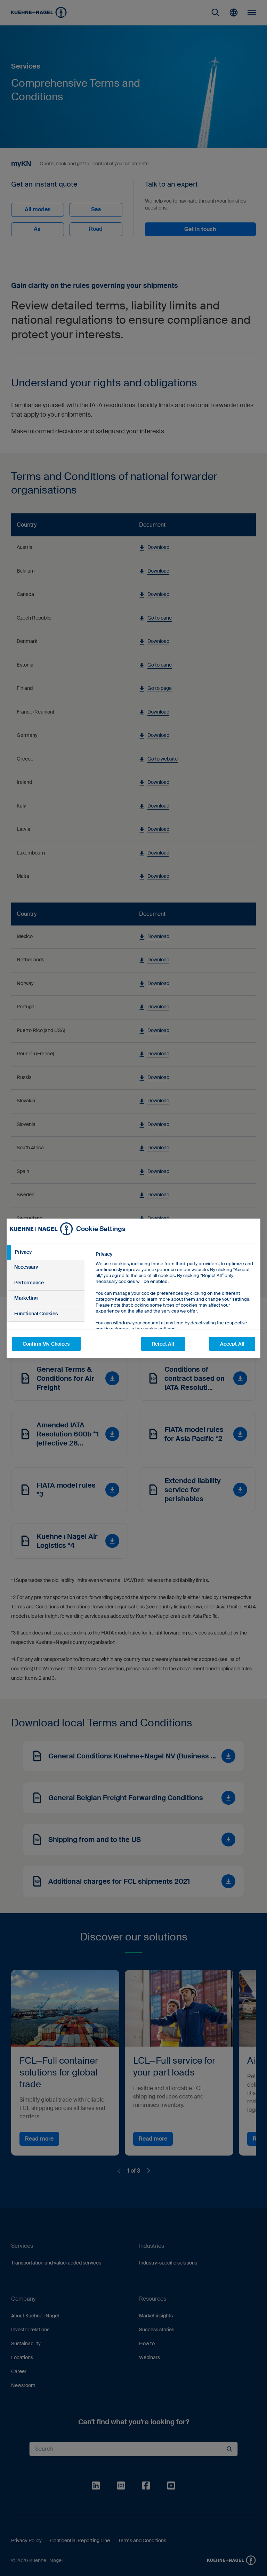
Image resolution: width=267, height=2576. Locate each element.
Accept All (232, 1344)
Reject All (163, 1344)
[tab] (46, 1252)
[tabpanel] (175, 1307)
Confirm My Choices (46, 1344)
